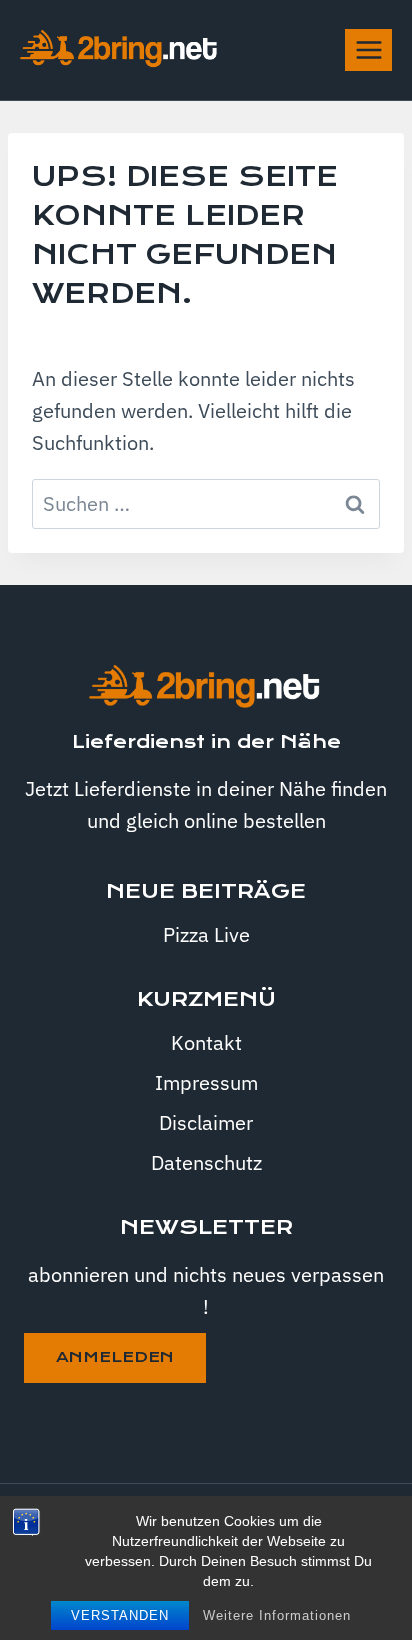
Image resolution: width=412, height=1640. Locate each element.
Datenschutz (206, 1162)
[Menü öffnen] (368, 49)
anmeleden (115, 1357)
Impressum (206, 1082)
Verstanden (120, 1615)
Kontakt (206, 1042)
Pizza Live (206, 934)
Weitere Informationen (277, 1615)
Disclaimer (206, 1122)
